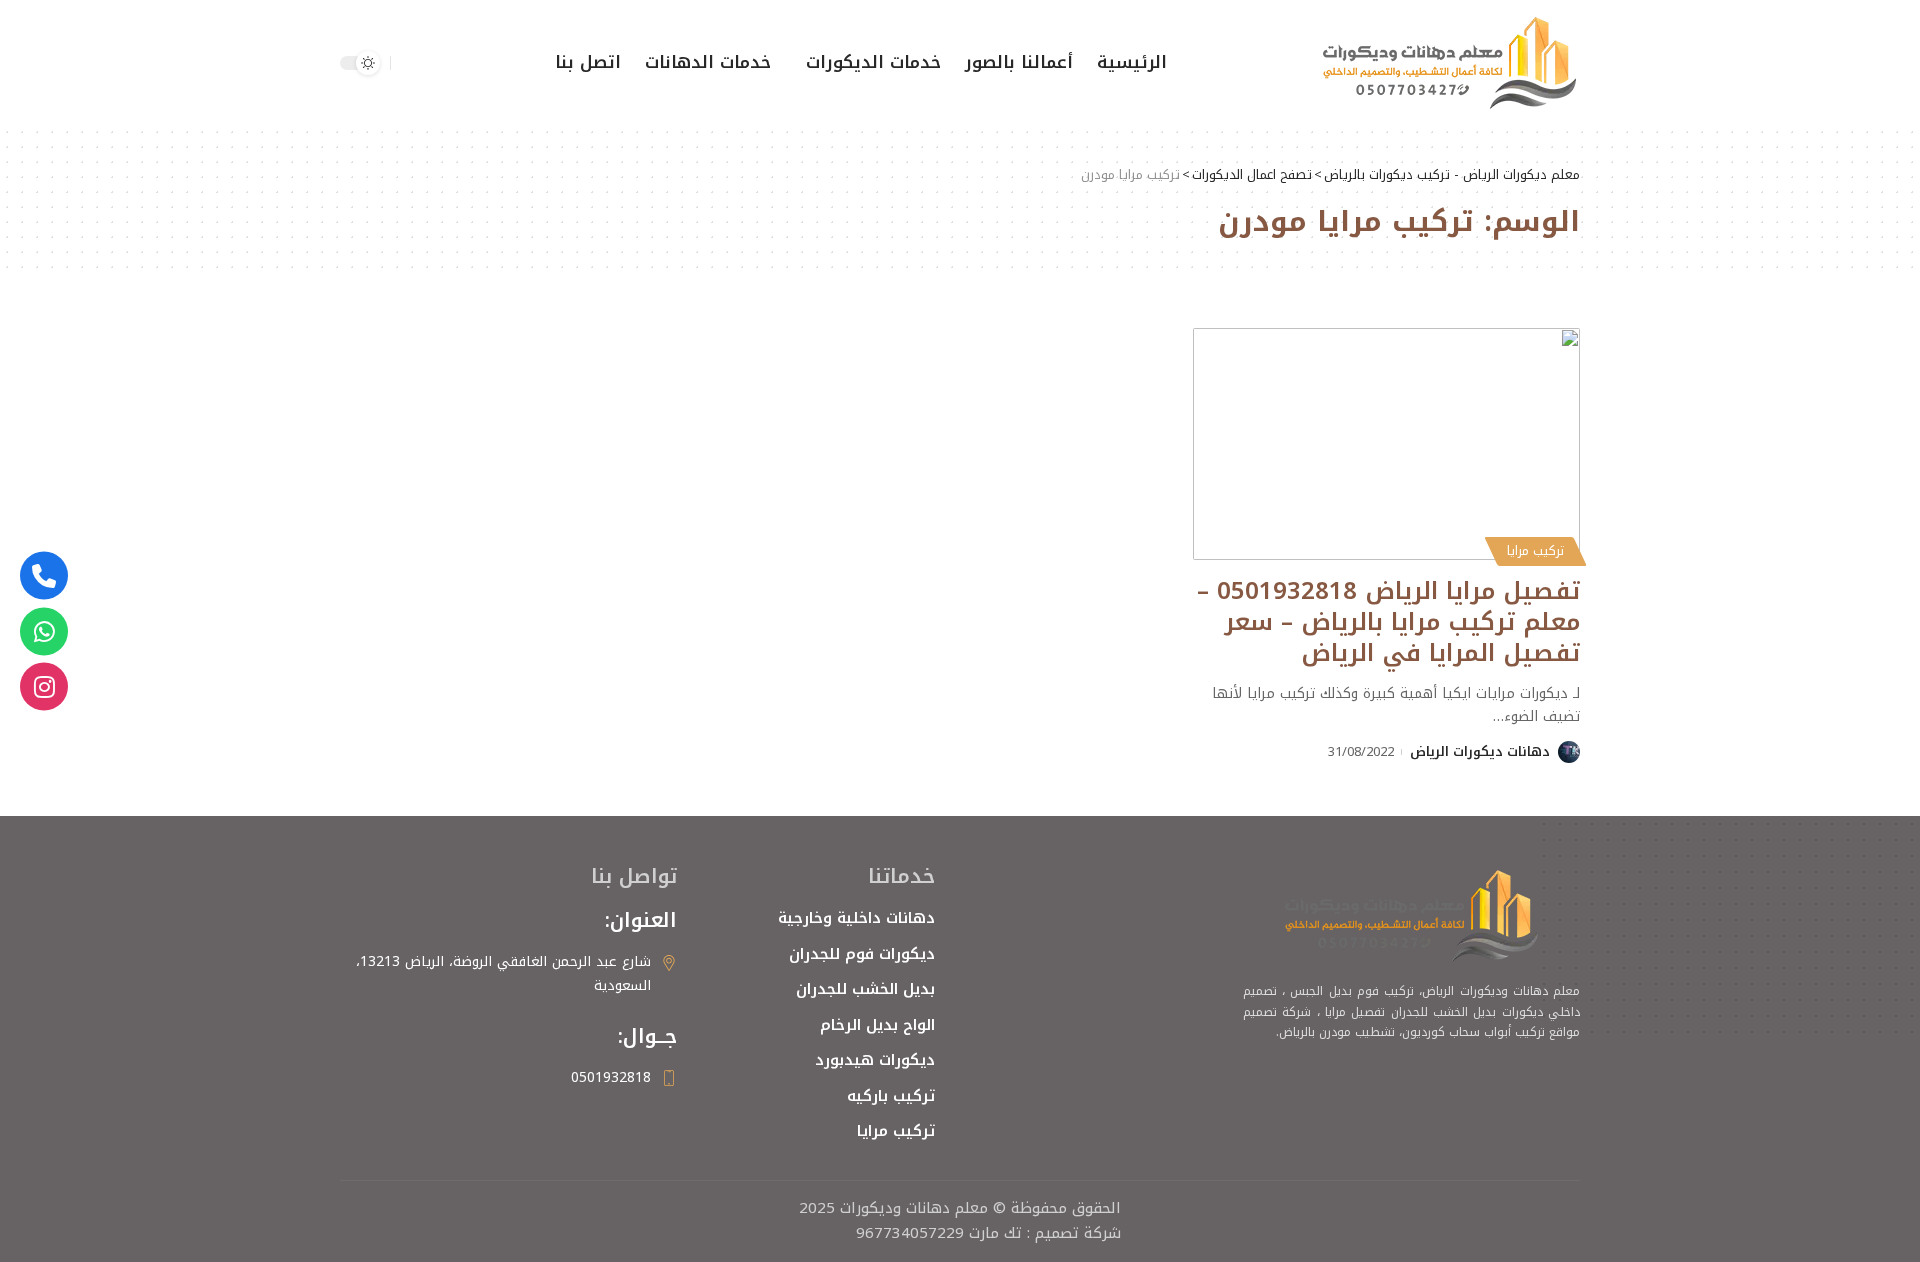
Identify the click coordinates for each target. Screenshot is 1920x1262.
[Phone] (44, 576)
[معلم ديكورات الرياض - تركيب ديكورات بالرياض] (1450, 63)
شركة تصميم (1078, 1233)
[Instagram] (44, 687)
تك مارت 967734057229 (939, 1233)
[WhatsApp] (44, 631)
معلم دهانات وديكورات (911, 1208)
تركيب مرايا (1535, 551)
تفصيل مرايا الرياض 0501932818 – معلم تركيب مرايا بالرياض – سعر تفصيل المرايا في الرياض (1388, 622)
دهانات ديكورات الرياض (1480, 752)
